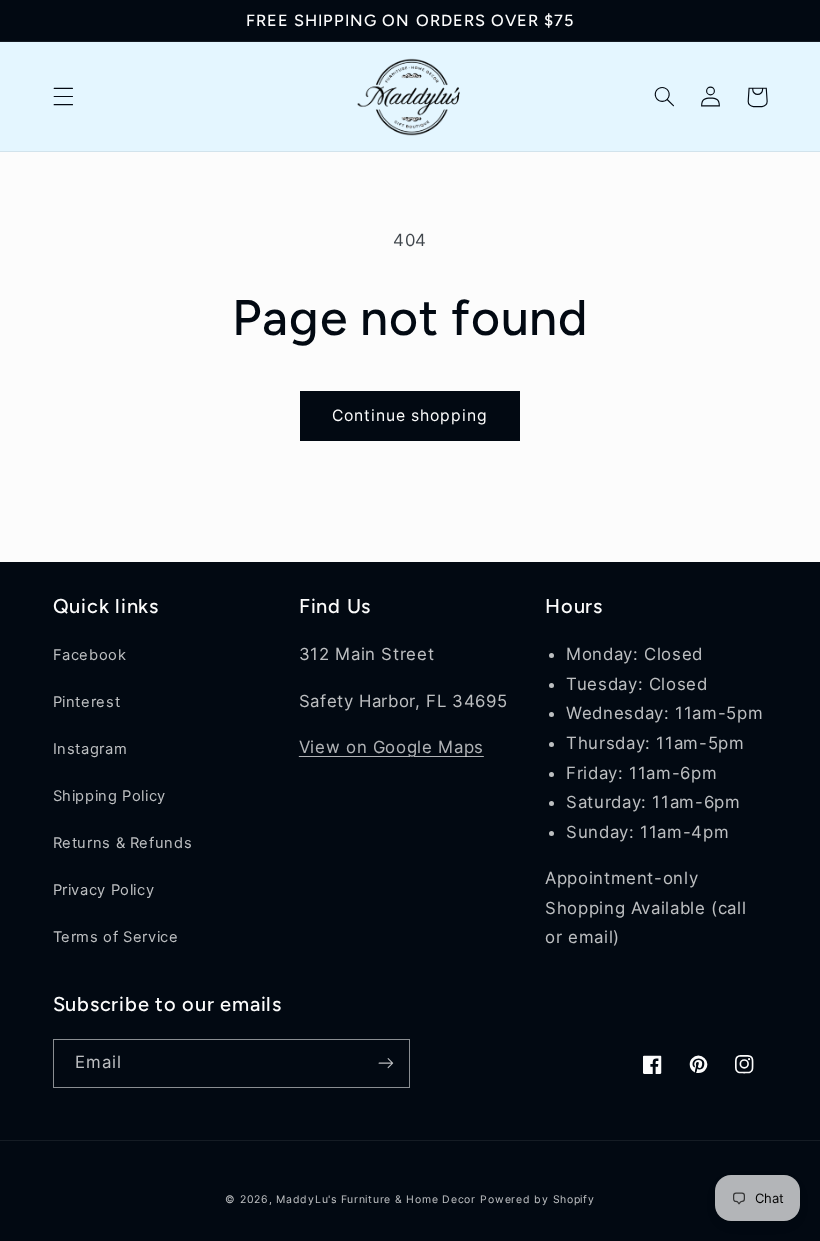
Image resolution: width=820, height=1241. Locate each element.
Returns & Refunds (123, 843)
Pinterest (87, 702)
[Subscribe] (386, 1063)
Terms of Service (116, 937)
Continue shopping (410, 415)
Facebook (90, 655)
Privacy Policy (104, 890)
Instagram (90, 749)
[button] (63, 97)
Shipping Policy (109, 796)
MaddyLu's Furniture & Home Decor (376, 1199)
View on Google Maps (391, 747)
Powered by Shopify (537, 1199)
